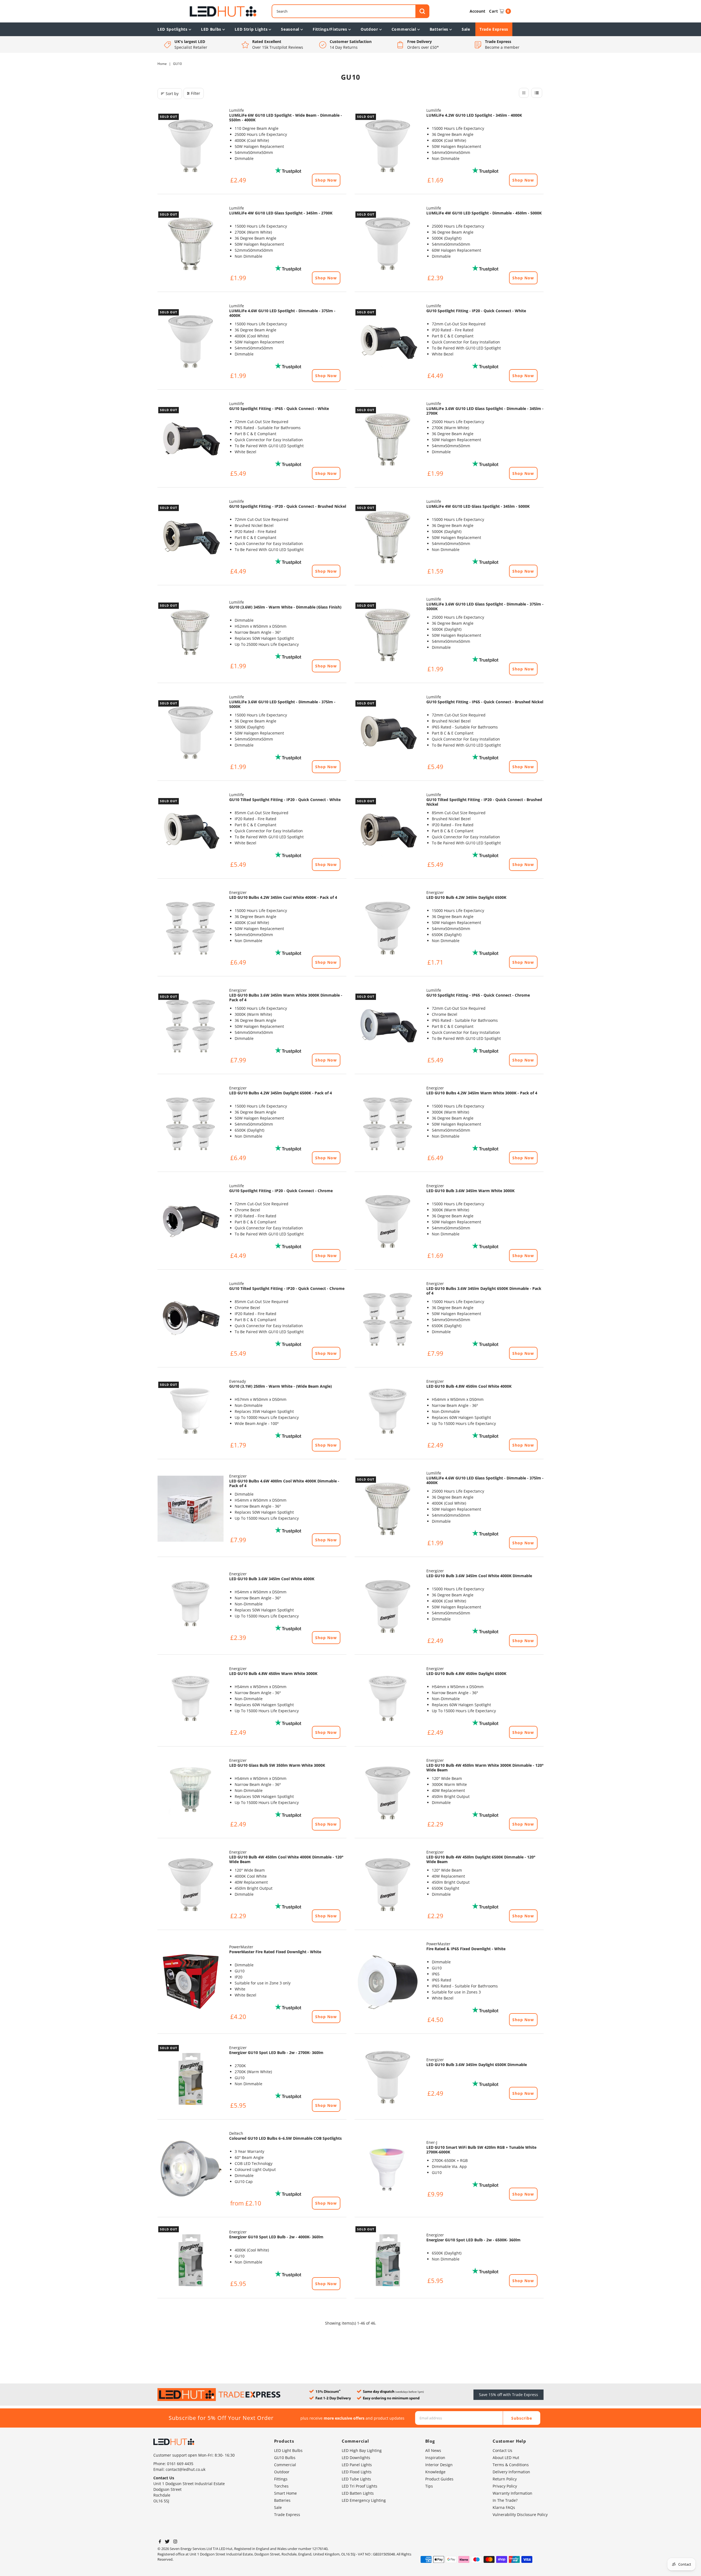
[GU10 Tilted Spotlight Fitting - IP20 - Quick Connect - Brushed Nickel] (388, 830)
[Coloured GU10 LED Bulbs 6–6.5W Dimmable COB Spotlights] (191, 2169)
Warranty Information (512, 2493)
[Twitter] (167, 2542)
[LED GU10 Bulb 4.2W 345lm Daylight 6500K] (388, 928)
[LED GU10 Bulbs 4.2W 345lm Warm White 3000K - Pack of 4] (388, 1124)
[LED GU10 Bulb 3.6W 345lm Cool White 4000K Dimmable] (388, 1607)
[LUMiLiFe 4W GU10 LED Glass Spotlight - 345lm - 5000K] (388, 537)
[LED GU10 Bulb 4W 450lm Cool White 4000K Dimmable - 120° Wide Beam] (191, 1885)
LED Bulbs (211, 29)
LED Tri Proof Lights (360, 2486)
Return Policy (505, 2479)
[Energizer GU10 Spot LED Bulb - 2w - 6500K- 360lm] (388, 2259)
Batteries (439, 29)
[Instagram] (175, 2542)
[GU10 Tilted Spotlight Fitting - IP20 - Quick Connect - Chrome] (191, 1319)
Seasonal (290, 29)
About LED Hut (506, 2458)
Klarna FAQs (504, 2507)
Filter (196, 93)
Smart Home (285, 2493)
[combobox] (350, 11)
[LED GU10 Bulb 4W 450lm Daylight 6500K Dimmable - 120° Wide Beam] (388, 1885)
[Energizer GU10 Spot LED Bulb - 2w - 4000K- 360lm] (191, 2259)
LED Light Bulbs (288, 2450)
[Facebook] (160, 2542)
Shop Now (326, 180)
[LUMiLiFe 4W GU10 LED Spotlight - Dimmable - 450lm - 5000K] (388, 244)
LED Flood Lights (357, 2472)
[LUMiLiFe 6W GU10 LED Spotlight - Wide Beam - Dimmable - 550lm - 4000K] (191, 146)
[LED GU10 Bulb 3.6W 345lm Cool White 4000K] (191, 1607)
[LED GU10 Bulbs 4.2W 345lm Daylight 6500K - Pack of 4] (191, 1124)
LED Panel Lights (357, 2465)
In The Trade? (505, 2500)
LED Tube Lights (356, 2479)
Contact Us (502, 2450)
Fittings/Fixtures (330, 29)
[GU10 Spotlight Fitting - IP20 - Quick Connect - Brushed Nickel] (191, 537)
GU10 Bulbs (285, 2458)
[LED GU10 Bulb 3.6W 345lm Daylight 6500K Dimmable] (388, 2077)
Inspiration (435, 2458)
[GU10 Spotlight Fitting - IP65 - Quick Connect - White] (191, 439)
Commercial (404, 29)
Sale (466, 29)
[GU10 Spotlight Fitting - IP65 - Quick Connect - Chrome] (388, 1026)
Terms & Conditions (511, 2465)
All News (433, 2450)
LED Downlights (356, 2458)
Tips (429, 2486)
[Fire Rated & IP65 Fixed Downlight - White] (388, 1983)
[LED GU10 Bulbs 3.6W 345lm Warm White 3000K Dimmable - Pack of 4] (191, 1026)
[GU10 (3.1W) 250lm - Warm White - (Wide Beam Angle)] (191, 1414)
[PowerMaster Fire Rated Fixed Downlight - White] (191, 1983)
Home (162, 64)
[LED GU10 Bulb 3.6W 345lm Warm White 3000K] (388, 1221)
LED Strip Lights (251, 29)
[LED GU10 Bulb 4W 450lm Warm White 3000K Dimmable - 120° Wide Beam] (388, 1793)
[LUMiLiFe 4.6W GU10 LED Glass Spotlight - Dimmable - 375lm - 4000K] (388, 1509)
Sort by (172, 94)
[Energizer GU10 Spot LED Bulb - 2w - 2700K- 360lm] (191, 2077)
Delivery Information (511, 2472)
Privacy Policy (505, 2486)
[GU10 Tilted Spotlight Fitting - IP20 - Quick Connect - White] (191, 830)
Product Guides (439, 2479)
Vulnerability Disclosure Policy (520, 2515)
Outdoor (369, 29)
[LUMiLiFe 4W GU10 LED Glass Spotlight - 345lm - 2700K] (191, 244)
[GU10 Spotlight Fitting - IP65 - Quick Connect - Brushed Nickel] (388, 733)
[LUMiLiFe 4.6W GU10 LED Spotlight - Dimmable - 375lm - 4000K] (191, 342)
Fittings (281, 2479)
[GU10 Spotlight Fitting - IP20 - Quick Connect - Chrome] (191, 1221)
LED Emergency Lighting (364, 2500)
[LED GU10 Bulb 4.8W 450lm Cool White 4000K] (388, 1414)
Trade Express (494, 29)
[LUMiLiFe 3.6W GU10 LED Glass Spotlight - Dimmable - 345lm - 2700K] (388, 439)
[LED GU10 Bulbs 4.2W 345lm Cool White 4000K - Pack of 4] (191, 928)
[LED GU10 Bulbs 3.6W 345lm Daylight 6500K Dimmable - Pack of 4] (388, 1319)
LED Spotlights (173, 29)
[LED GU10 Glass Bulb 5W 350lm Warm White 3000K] (191, 1793)
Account (477, 11)
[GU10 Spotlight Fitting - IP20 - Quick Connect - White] (388, 342)
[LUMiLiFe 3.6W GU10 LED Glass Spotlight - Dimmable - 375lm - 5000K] (388, 635)
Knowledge (435, 2472)
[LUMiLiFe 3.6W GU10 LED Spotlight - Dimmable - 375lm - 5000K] (191, 733)
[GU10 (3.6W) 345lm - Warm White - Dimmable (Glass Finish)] (191, 635)
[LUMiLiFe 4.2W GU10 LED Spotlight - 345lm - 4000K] (388, 146)
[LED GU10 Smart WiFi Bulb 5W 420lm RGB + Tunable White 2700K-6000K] (388, 2169)
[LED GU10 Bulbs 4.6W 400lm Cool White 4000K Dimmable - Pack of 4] (191, 1509)
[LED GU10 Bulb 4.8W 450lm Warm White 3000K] (191, 1701)
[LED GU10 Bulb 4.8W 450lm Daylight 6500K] (388, 1701)
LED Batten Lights (358, 2493)
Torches (281, 2486)
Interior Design (439, 2465)
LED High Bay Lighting (362, 2450)
